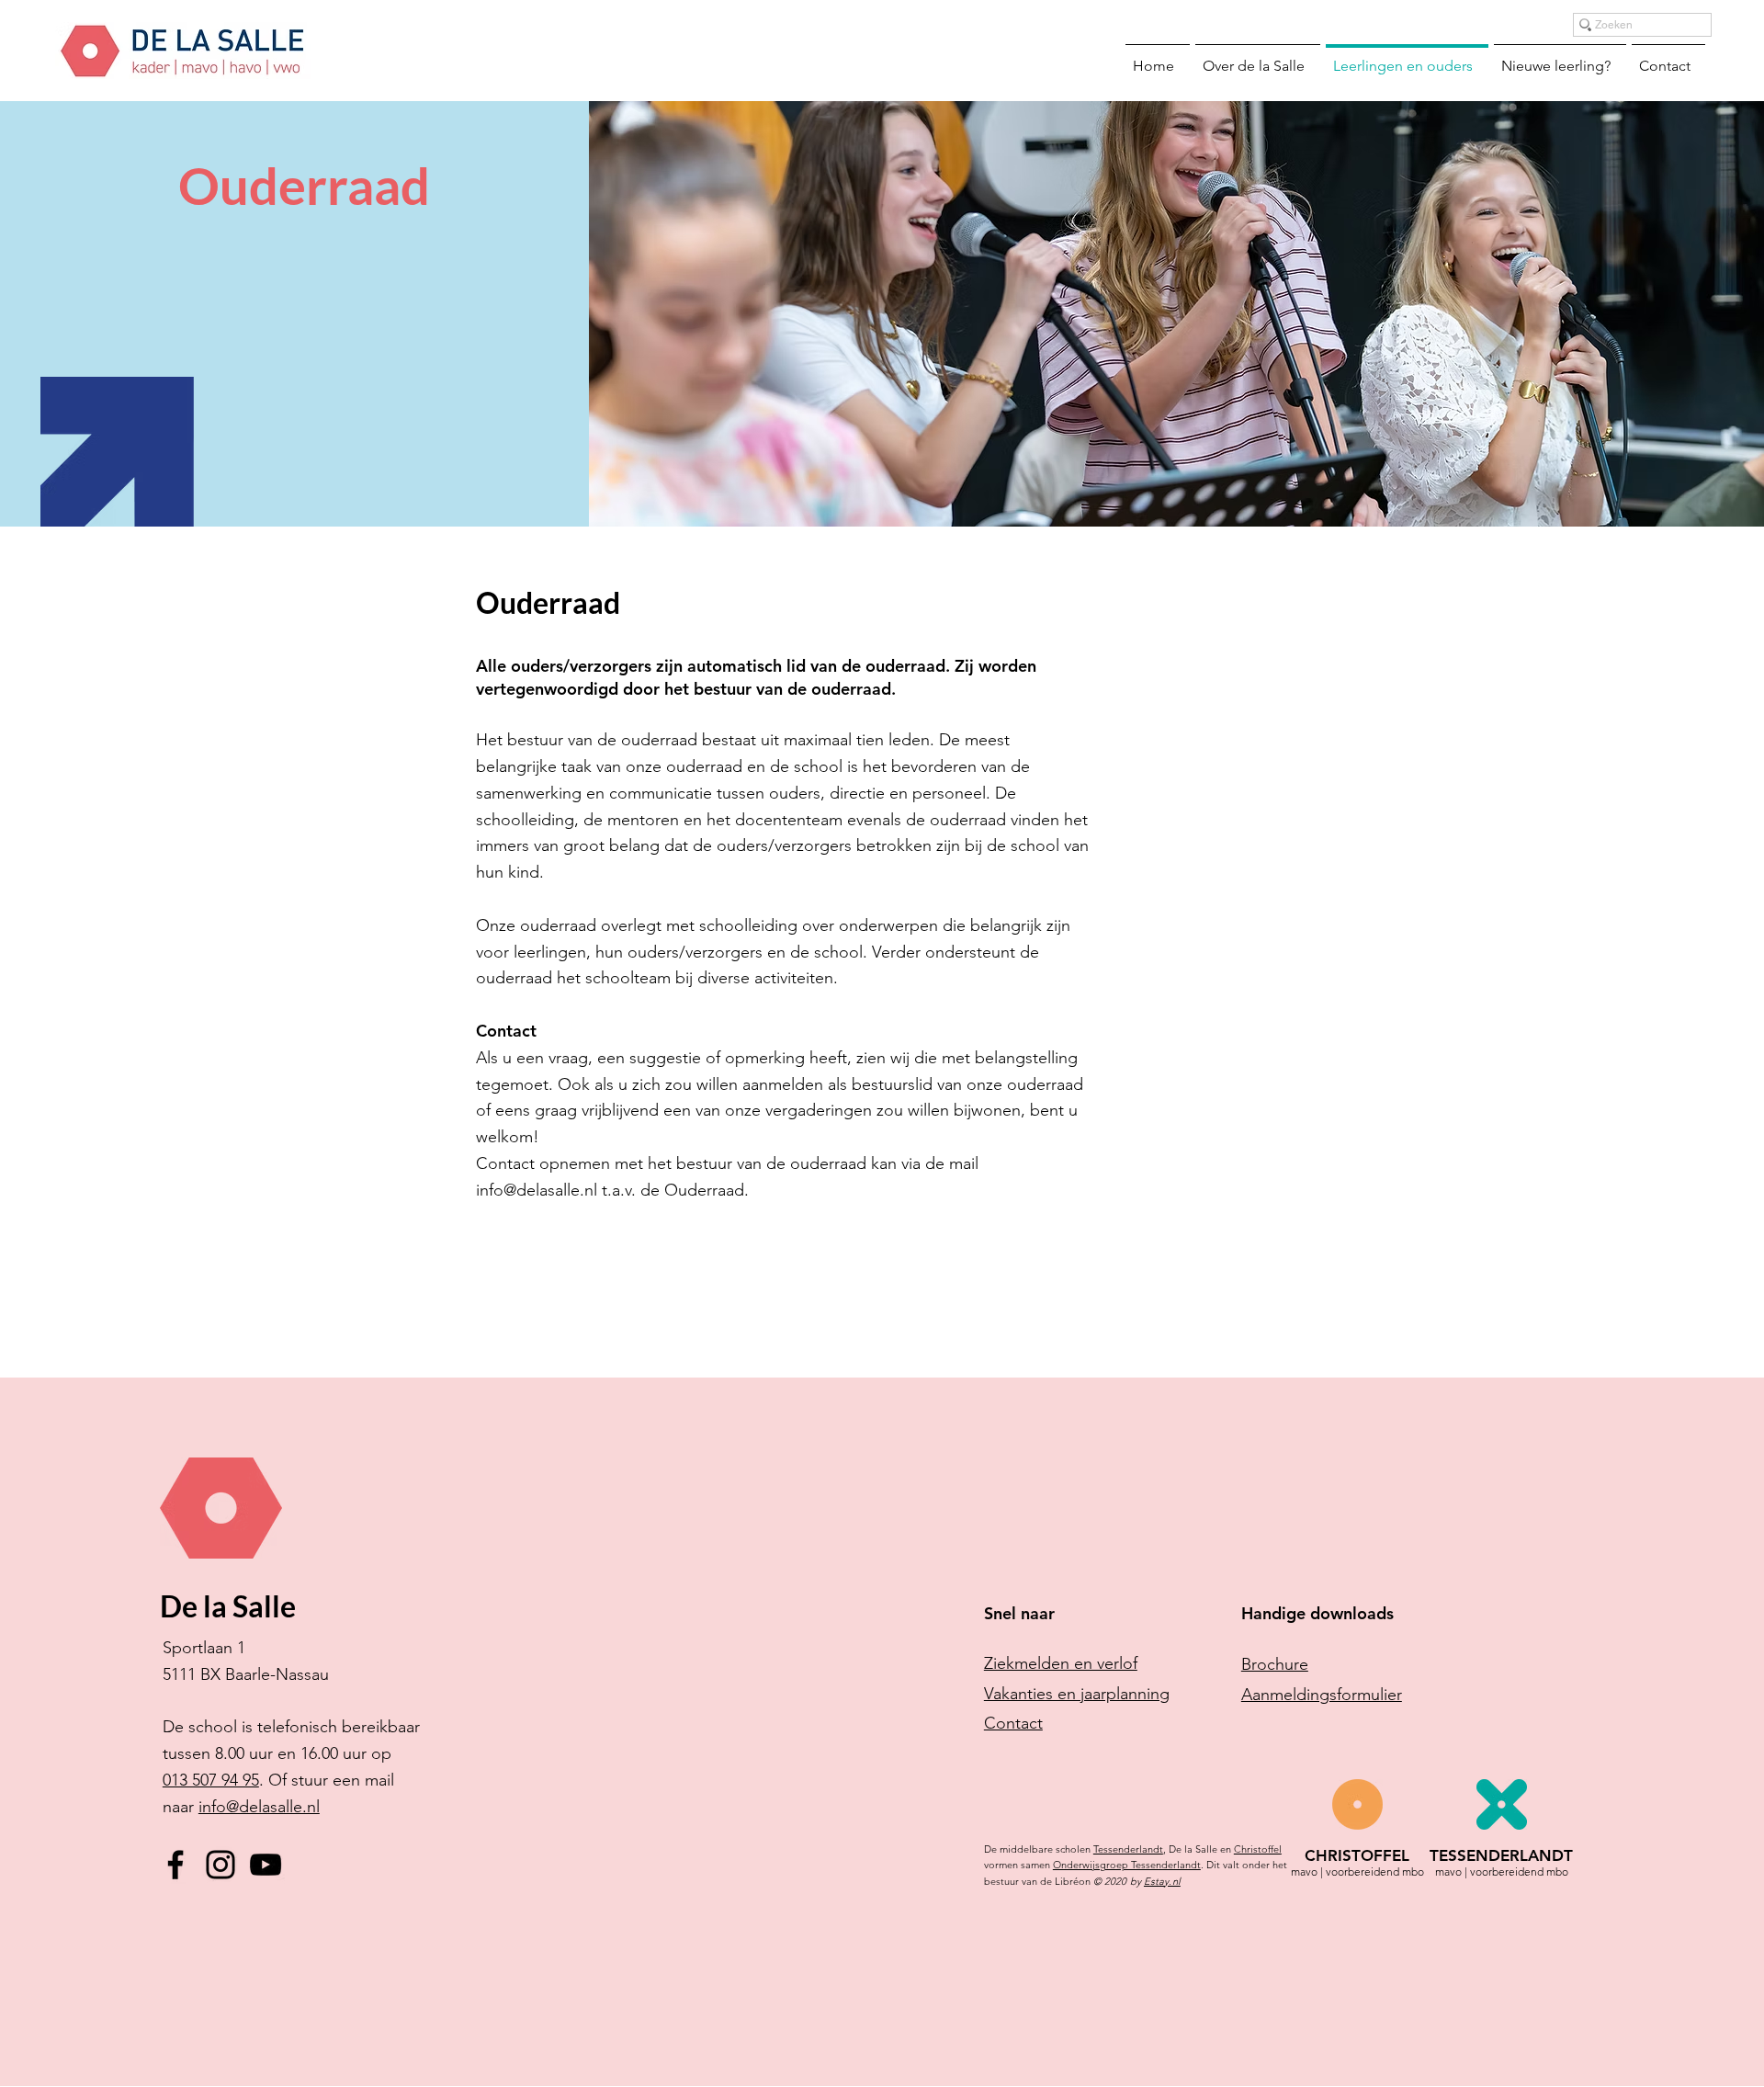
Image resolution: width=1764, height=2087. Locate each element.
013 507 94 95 (211, 1780)
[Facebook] (175, 1865)
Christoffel (1258, 1849)
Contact (1013, 1723)
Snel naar (1019, 1613)
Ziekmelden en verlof (1061, 1663)
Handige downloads (1317, 1613)
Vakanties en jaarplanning (1077, 1694)
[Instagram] (220, 1865)
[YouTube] (266, 1865)
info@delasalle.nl (259, 1807)
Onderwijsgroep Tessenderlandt (1127, 1865)
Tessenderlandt (1128, 1849)
